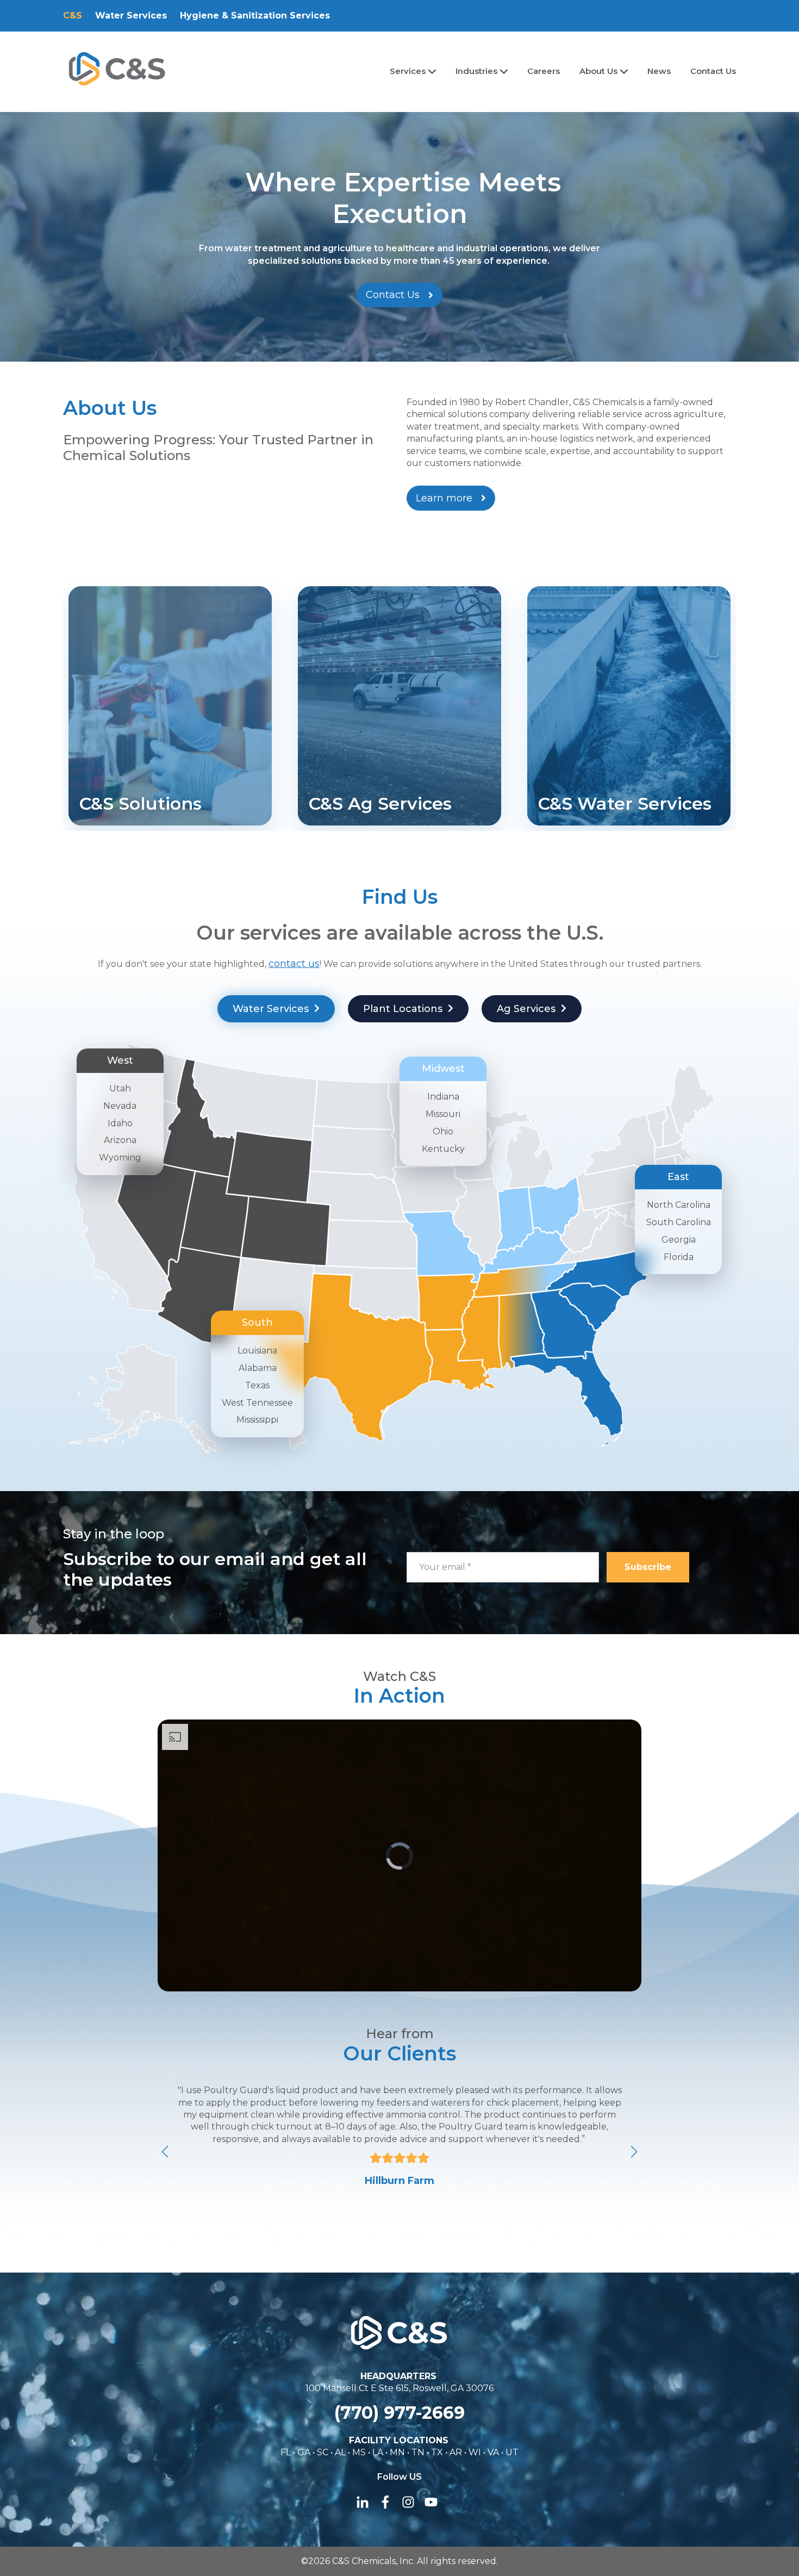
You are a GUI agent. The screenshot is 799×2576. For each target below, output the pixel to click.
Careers (544, 71)
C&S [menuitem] (73, 15)
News (659, 71)
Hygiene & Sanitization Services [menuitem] (255, 15)
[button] (634, 2152)
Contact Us (713, 71)
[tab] (276, 1009)
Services (409, 71)
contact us (294, 964)
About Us (600, 71)
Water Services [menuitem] (131, 15)
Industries (477, 71)
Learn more (444, 498)
